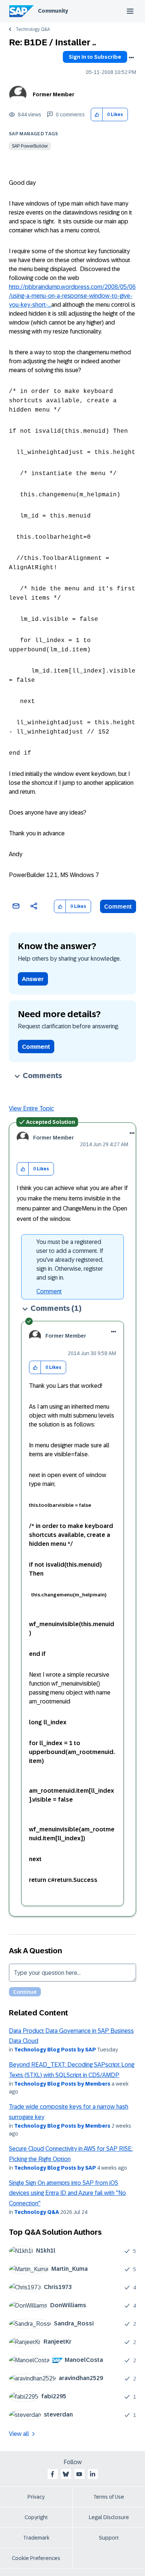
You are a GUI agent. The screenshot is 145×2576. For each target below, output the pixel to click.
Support (109, 2538)
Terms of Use (109, 2497)
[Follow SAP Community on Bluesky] (66, 2474)
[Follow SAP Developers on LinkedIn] (93, 2474)
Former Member (54, 94)
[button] (97, 115)
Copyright (36, 2517)
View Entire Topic (31, 1108)
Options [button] (131, 58)
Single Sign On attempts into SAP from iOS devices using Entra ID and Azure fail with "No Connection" (67, 2193)
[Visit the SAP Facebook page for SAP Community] (52, 2474)
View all (19, 2434)
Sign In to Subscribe (95, 57)
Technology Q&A (33, 29)
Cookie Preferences (36, 2558)
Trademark (36, 2538)
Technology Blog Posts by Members (62, 2084)
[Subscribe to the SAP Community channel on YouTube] (79, 2474)
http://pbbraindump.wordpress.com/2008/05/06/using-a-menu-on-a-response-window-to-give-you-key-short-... (72, 296)
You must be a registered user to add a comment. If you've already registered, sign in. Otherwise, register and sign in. (70, 1260)
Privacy (36, 2497)
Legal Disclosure (109, 2517)
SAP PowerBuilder (30, 146)
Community (53, 11)
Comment (118, 907)
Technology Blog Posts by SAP (55, 2050)
